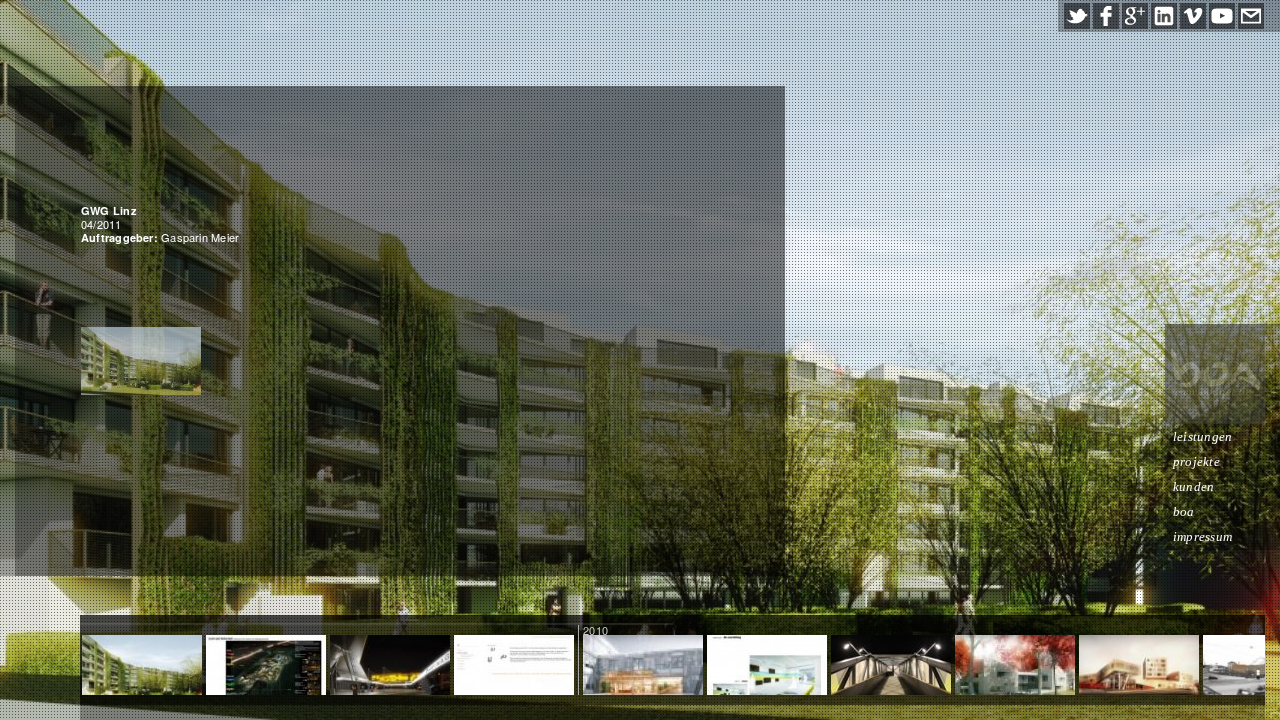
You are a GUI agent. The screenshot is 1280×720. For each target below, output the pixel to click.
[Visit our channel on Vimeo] (1193, 16)
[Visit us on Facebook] (1106, 16)
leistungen (1202, 436)
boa (1184, 511)
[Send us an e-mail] (1251, 16)
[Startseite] (1215, 374)
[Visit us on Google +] (1135, 16)
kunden (1193, 486)
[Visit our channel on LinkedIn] (1164, 16)
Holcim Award (266, 666)
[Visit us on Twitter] (1077, 16)
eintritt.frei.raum (767, 666)
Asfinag (390, 666)
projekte (1196, 461)
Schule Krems (643, 666)
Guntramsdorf (1139, 666)
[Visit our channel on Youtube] (1222, 16)
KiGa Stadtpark (1014, 666)
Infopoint (891, 666)
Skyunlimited (514, 666)
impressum (1202, 536)
